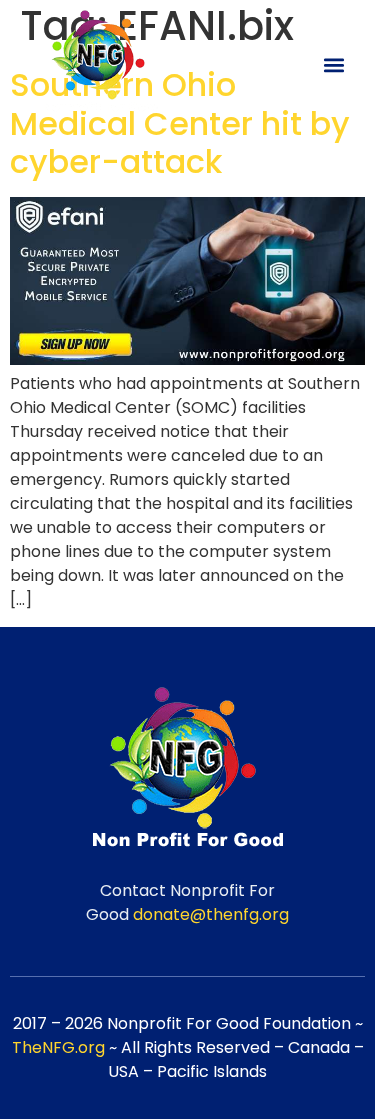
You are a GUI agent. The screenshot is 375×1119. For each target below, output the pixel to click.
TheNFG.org (58, 1047)
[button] (333, 64)
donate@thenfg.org (211, 914)
